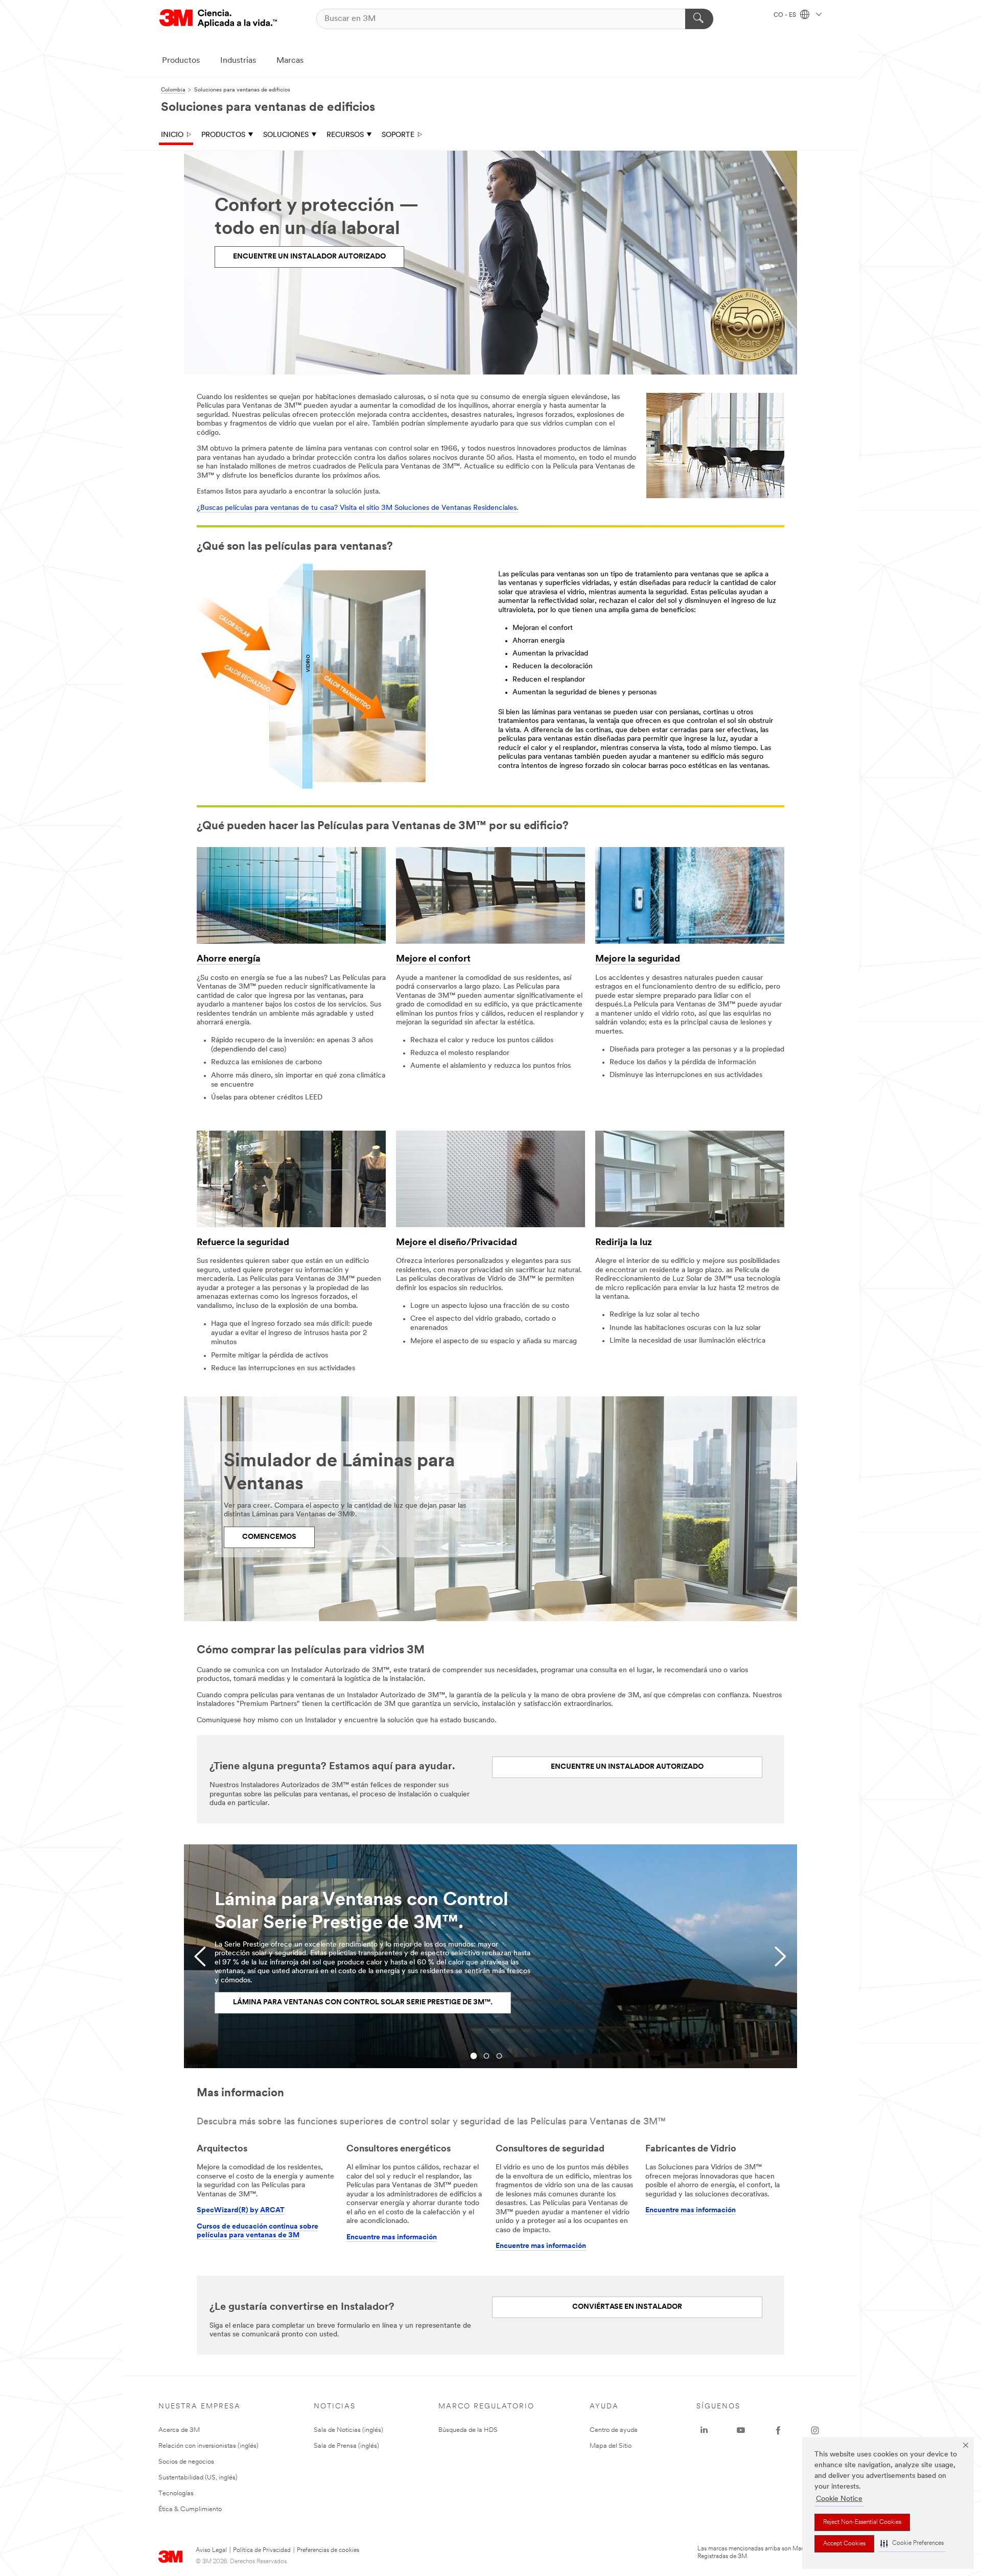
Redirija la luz (624, 1243)
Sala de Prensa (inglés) (346, 2446)
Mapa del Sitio (611, 2446)
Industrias (238, 61)
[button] (912, 2544)
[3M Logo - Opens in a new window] (218, 19)
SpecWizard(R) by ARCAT (241, 2210)
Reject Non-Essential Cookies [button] (862, 2522)
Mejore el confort (433, 959)
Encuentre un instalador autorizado (309, 257)
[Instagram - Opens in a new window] (815, 2430)
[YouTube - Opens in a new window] (741, 2430)
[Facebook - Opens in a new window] (778, 2430)
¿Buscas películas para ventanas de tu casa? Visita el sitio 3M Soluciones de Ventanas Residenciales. (358, 508)
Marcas (290, 61)
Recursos (345, 135)
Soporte (398, 135)
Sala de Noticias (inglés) (348, 2430)
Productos (181, 61)
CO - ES (786, 15)
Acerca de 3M (179, 2430)
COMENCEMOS (269, 1537)
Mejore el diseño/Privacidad (457, 1243)
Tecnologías (176, 2493)
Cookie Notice (839, 2499)
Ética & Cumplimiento (190, 2509)
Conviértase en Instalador (627, 2307)
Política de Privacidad (262, 2550)
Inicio (172, 135)
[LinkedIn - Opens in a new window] (704, 2430)
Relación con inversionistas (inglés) (208, 2446)
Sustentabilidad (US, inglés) (198, 2478)
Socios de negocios (186, 2462)
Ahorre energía (229, 959)
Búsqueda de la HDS (468, 2430)
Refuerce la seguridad (243, 1243)
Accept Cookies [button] (844, 2544)
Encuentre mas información (392, 2238)
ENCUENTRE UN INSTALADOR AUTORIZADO (627, 1767)
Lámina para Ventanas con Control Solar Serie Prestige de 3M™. (363, 2003)
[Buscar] (699, 19)
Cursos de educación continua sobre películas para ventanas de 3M (258, 2231)
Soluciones (286, 135)
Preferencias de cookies (328, 2550)
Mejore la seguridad (638, 959)
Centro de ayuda (614, 2430)
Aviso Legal (211, 2550)
